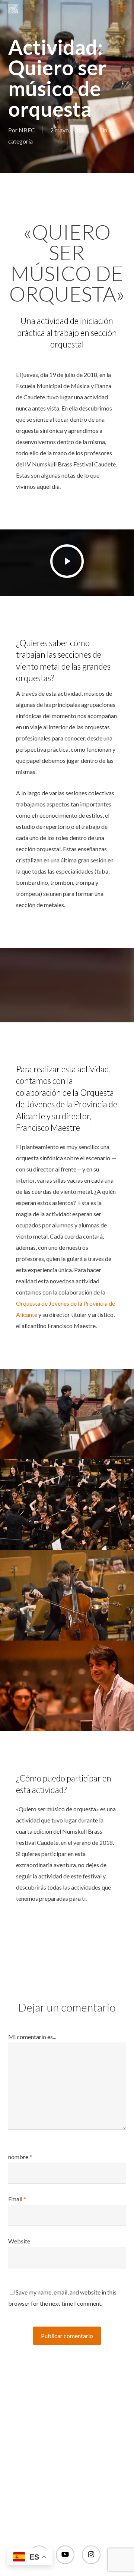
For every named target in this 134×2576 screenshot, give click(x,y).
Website (19, 2241)
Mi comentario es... (32, 2037)
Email (17, 2199)
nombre (20, 2157)
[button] (122, 9)
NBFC (27, 130)
